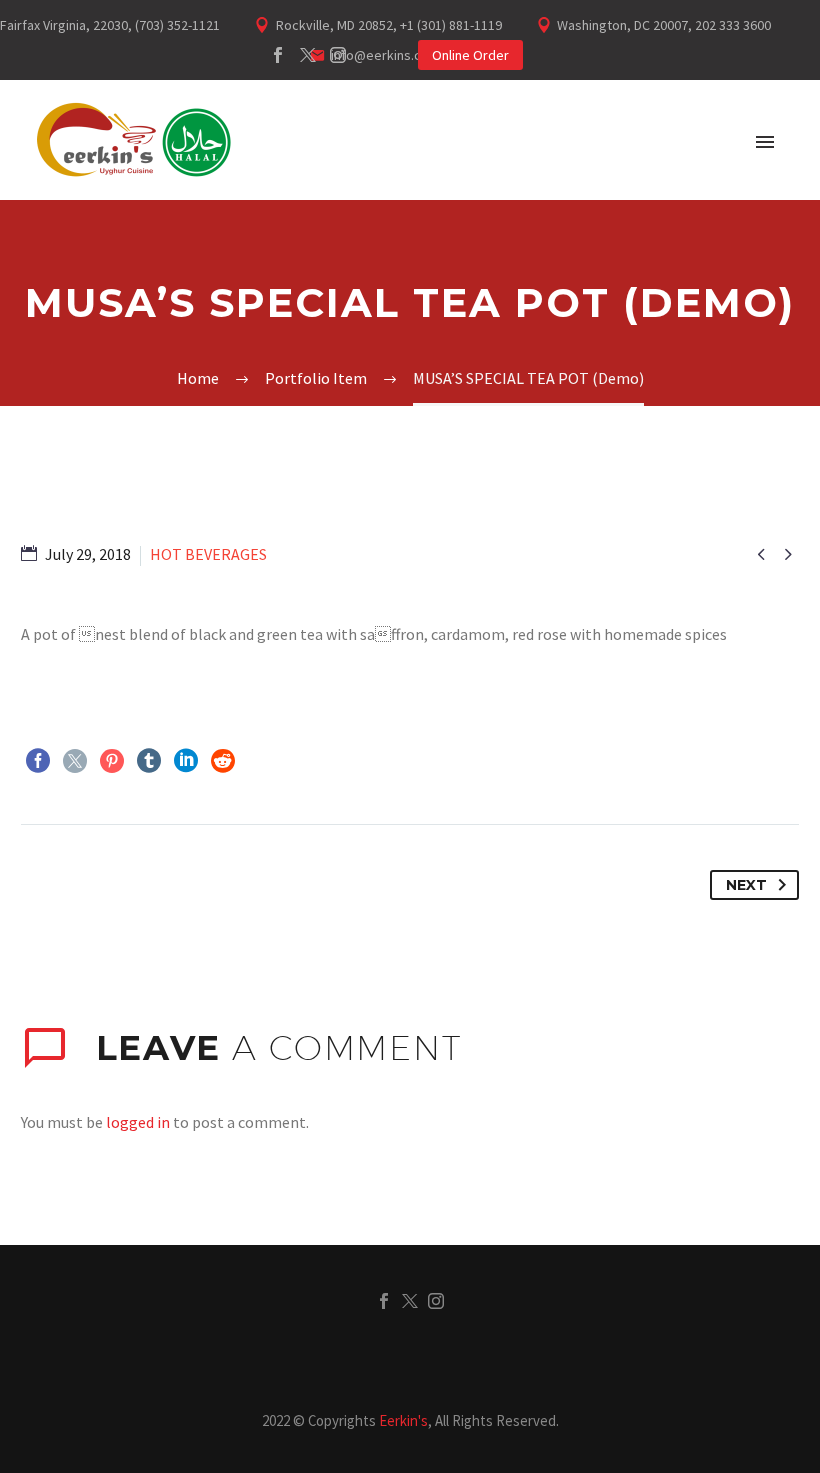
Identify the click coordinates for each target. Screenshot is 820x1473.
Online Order (470, 55)
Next (746, 885)
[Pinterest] (112, 761)
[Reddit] (223, 761)
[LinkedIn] (186, 761)
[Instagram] (338, 55)
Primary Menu (765, 142)
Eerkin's (403, 1420)
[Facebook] (278, 55)
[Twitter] (308, 55)
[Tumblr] (149, 761)
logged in (138, 1122)
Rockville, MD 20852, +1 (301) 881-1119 (389, 25)
